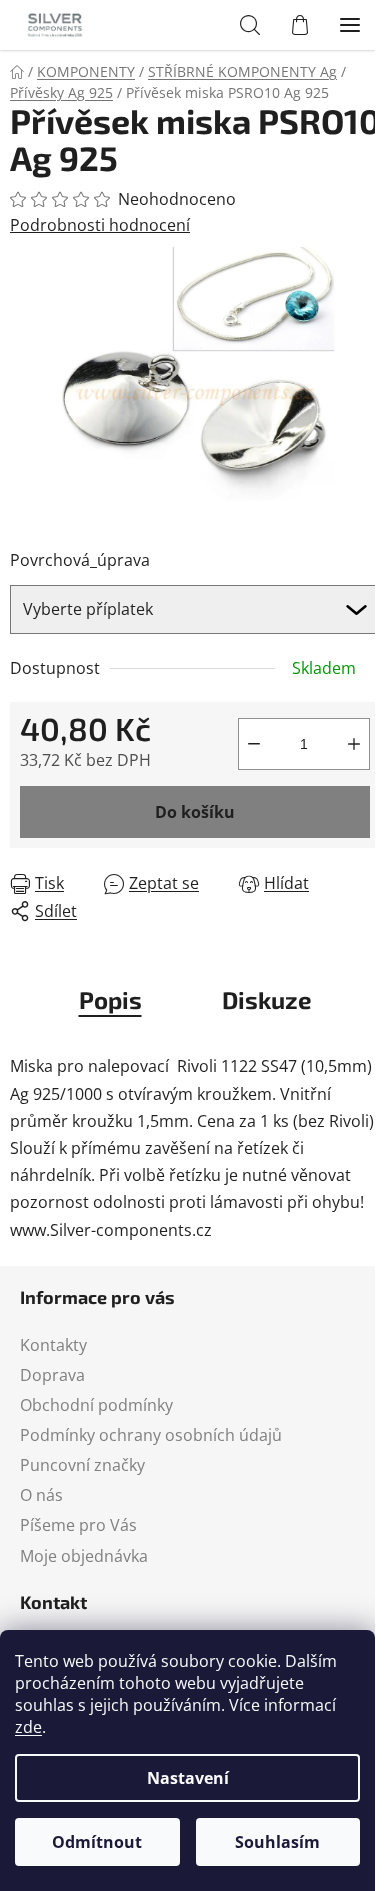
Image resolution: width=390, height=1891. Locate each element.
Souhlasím (277, 1842)
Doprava (52, 1375)
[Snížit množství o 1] (254, 744)
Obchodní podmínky (96, 1405)
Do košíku (195, 812)
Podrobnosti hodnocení (100, 225)
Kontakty (53, 1345)
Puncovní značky (82, 1465)
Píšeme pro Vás (78, 1525)
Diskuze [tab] (267, 999)
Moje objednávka (84, 1556)
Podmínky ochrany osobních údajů (151, 1435)
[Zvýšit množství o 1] (354, 744)
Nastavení (188, 1778)
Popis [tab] (110, 999)
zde (28, 1727)
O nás (41, 1495)
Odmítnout (97, 1842)
